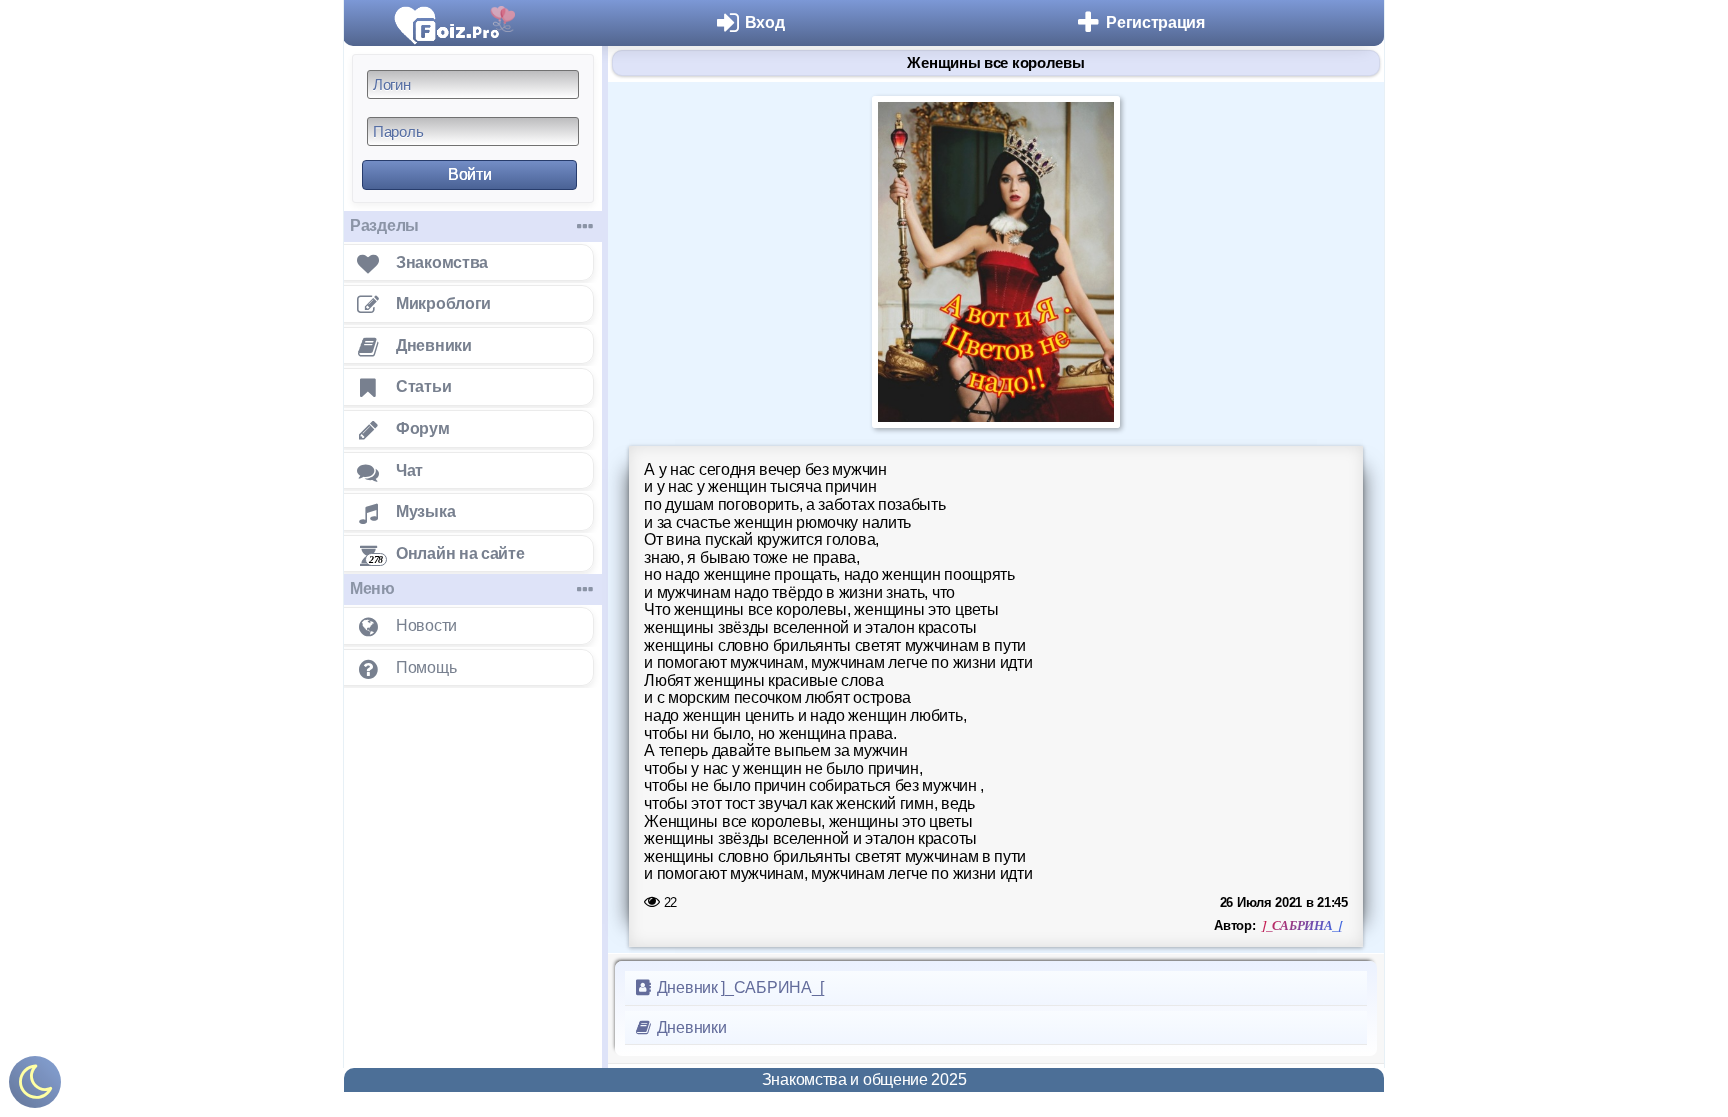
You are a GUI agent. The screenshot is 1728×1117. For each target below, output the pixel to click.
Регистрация (1155, 22)
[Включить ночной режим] (35, 1086)
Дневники (689, 1027)
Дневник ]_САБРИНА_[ (738, 987)
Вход (765, 22)
